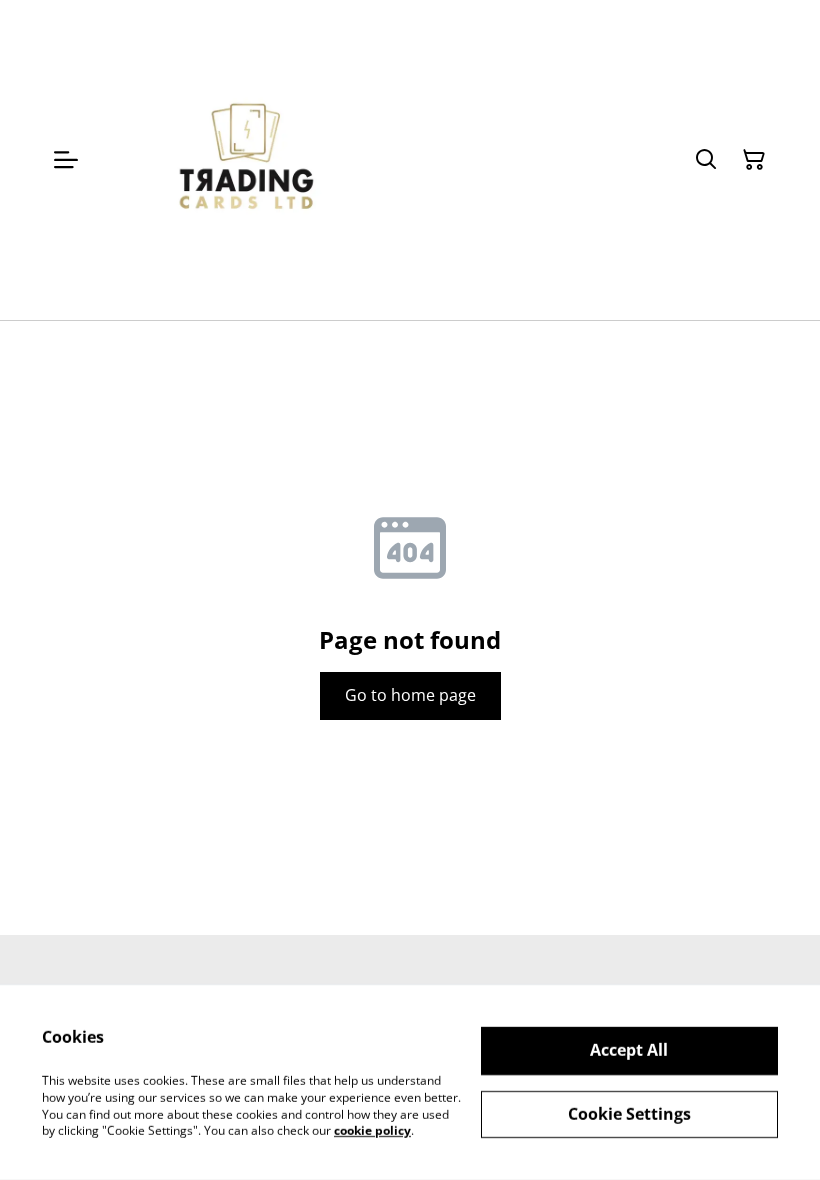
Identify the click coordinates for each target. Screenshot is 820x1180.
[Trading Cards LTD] (248, 160)
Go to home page (410, 695)
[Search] (706, 160)
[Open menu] (66, 160)
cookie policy (372, 1130)
